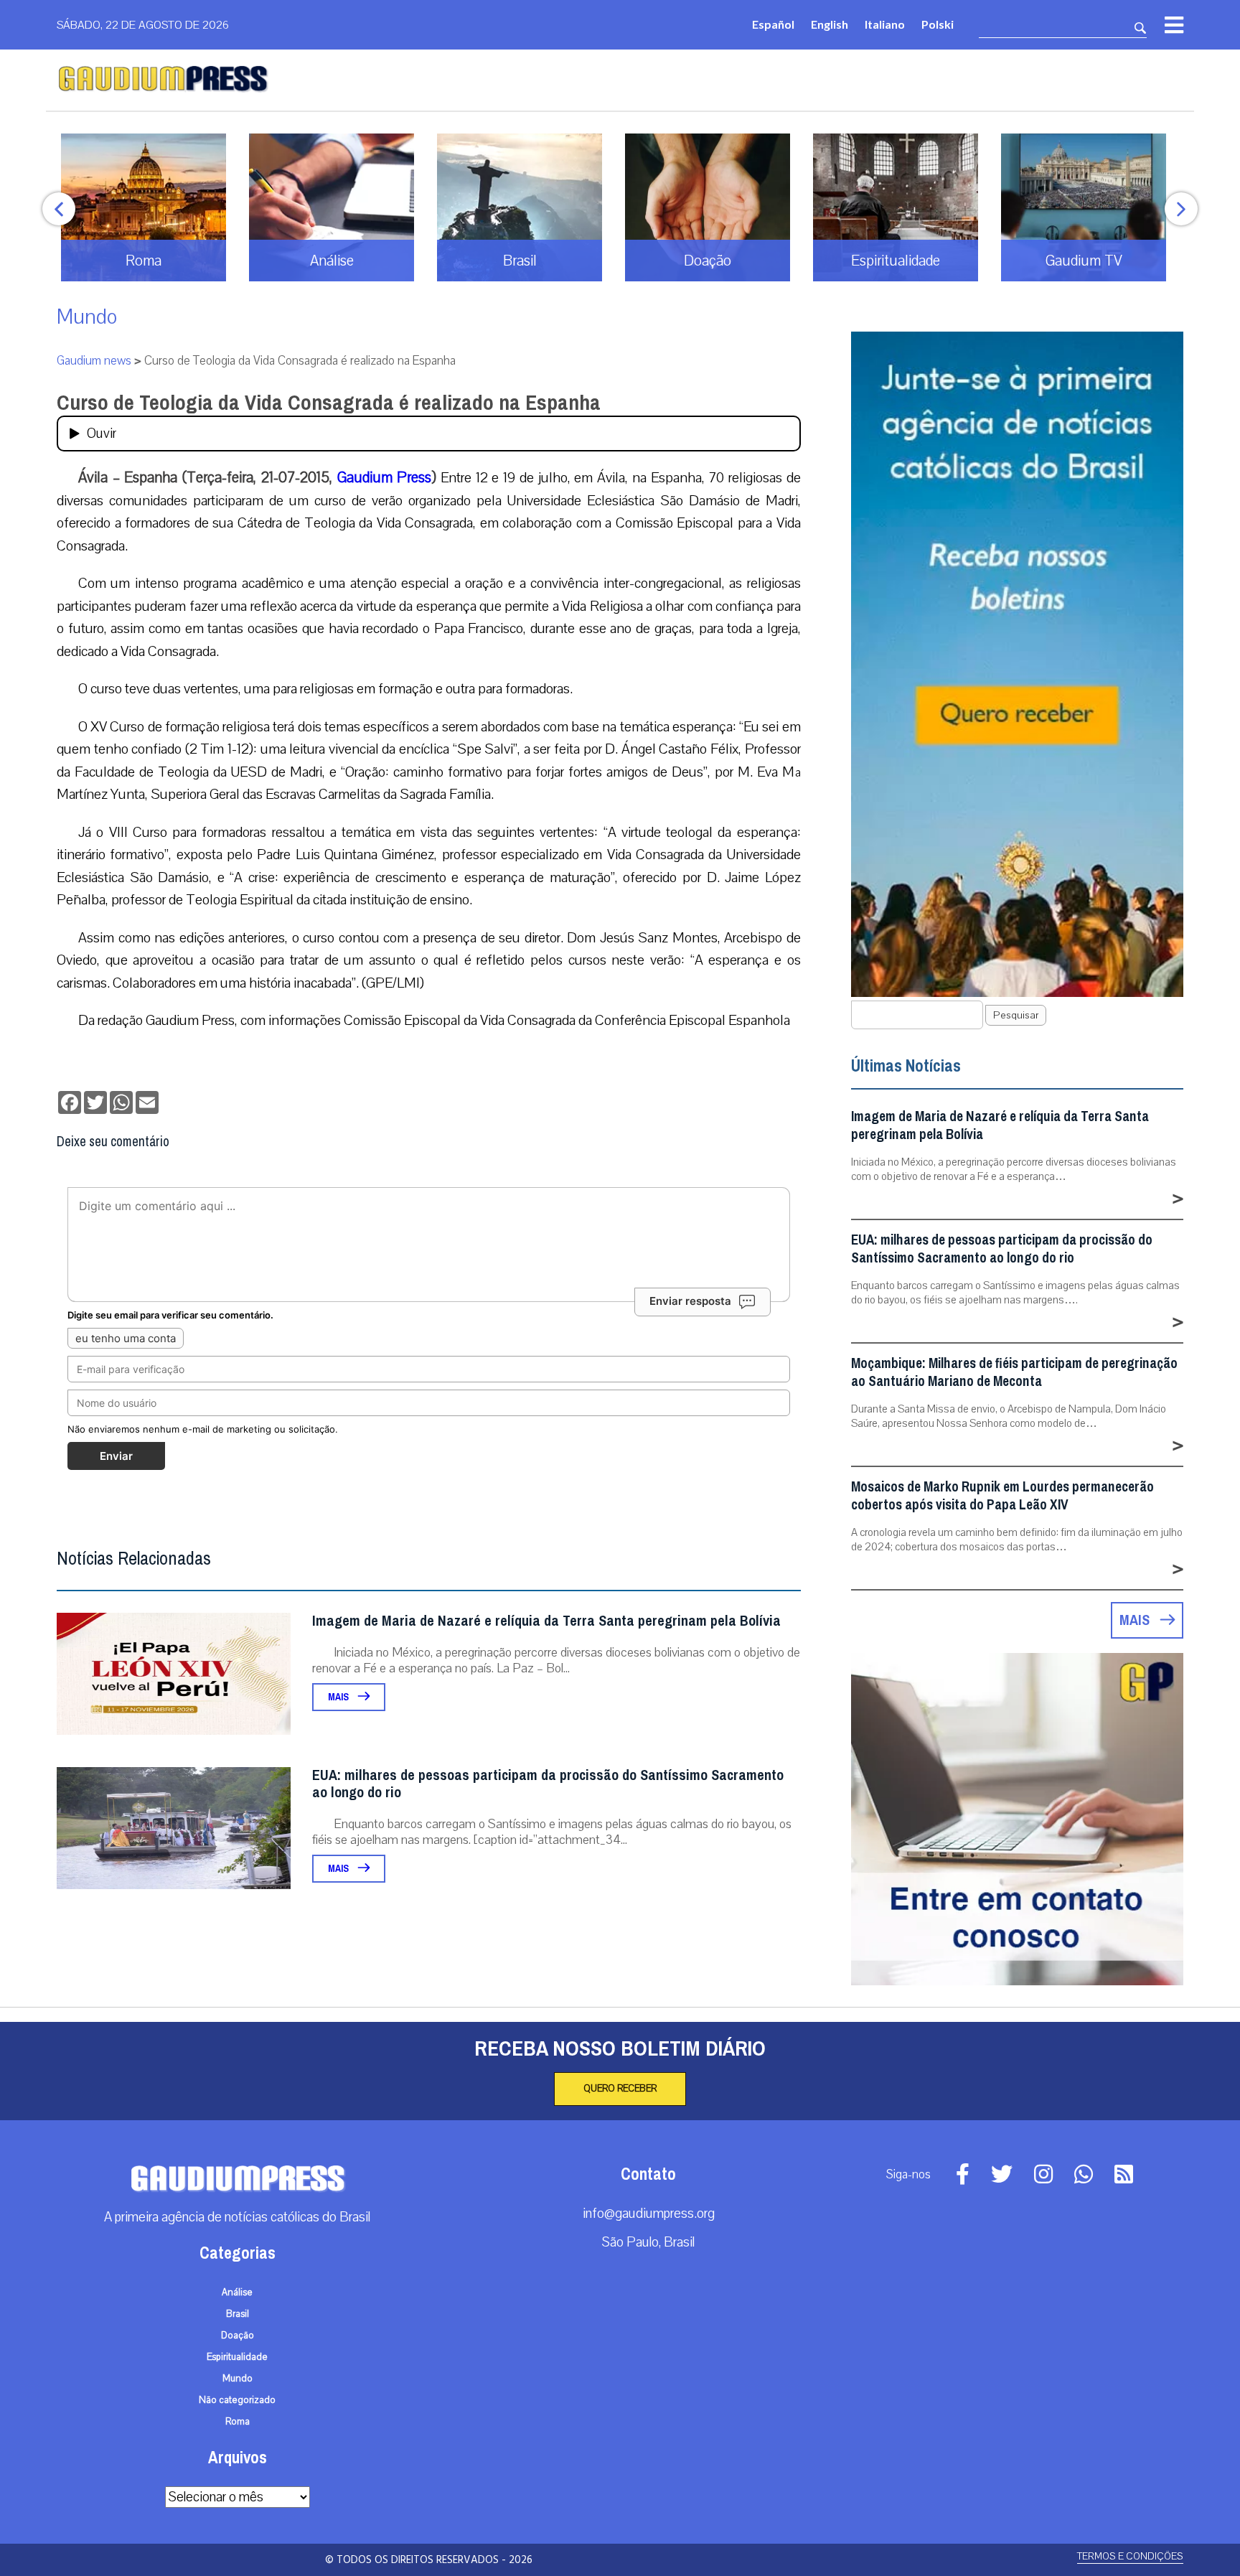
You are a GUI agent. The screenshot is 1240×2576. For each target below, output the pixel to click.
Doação (238, 2336)
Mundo (87, 317)
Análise (237, 2292)
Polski (938, 24)
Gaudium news (94, 361)
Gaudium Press (385, 477)
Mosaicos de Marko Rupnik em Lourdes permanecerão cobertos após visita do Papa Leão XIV (1002, 1496)
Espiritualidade (237, 2357)
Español (773, 24)
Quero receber (620, 2089)
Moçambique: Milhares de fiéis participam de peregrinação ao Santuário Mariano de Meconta (1014, 1372)
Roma (238, 2422)
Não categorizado (237, 2400)
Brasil (238, 2314)
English (830, 24)
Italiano (885, 24)
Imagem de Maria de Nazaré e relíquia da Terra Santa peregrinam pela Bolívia (546, 1621)
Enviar (116, 1456)
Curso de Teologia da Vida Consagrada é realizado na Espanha (329, 403)
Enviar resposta (690, 1301)
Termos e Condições (1130, 2556)
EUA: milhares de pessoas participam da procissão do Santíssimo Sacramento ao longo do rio (548, 1784)
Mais (339, 1697)
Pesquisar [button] (1016, 1015)
